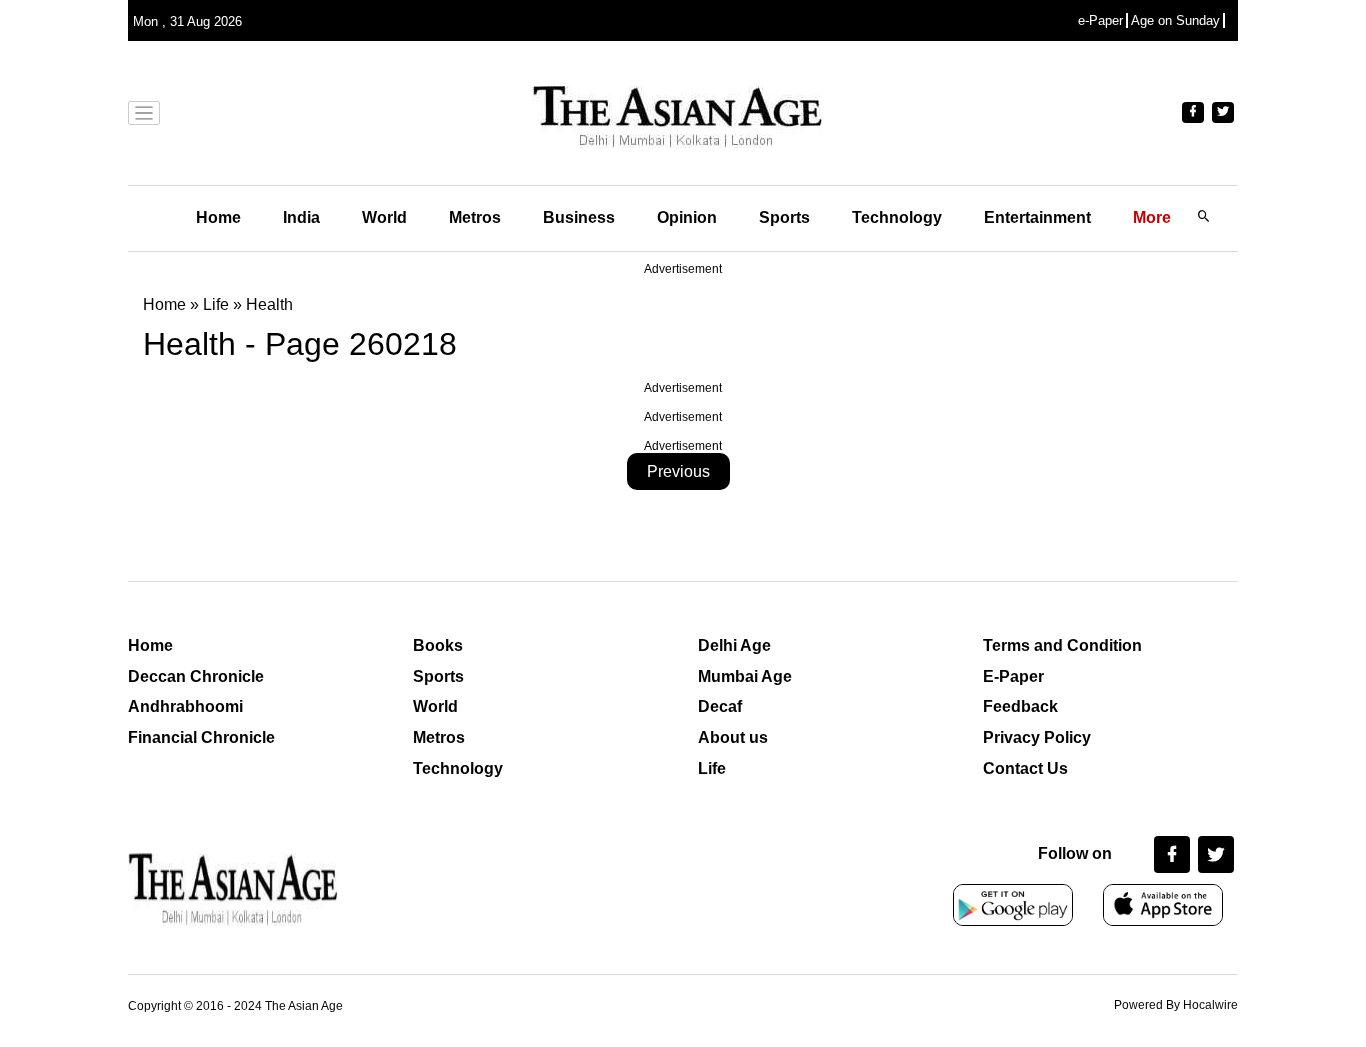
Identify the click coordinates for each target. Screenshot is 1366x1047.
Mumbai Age (745, 676)
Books (438, 645)
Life (712, 768)
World (384, 217)
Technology (897, 217)
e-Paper (1100, 20)
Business (579, 217)
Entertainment (1037, 217)
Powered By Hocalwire (1176, 1005)
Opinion (687, 217)
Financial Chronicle (201, 737)
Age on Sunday (1175, 20)
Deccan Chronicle (196, 676)
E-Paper (1013, 676)
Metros (475, 217)
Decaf (720, 706)
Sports (784, 217)
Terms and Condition (1062, 645)
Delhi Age (734, 645)
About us (733, 737)
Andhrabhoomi (185, 706)
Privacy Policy (1037, 737)
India (301, 217)
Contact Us (1025, 768)
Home (218, 217)
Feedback (1020, 706)
